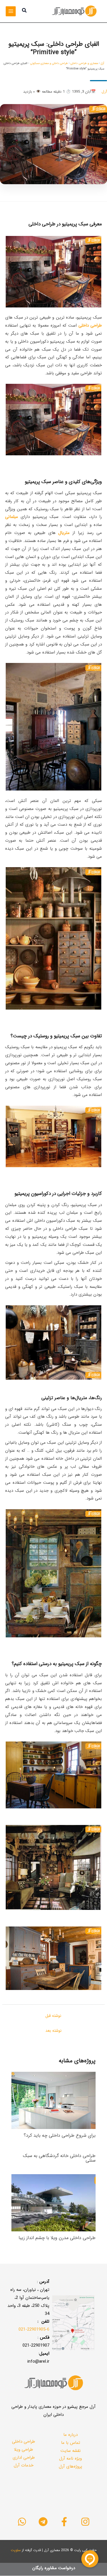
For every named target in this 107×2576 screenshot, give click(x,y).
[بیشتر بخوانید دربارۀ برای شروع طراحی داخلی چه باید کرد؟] (53, 2100)
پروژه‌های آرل (70, 2466)
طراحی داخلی (24, 2442)
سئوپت (16, 2550)
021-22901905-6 (34, 2329)
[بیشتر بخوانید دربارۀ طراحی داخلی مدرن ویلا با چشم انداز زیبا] (53, 2202)
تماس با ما (71, 2443)
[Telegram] (43, 2522)
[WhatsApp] (22, 2522)
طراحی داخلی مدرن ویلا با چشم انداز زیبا (57, 2238)
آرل (102, 63)
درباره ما (70, 2435)
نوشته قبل (53, 2016)
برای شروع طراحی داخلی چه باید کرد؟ (60, 2135)
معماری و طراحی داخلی (84, 63)
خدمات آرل (24, 2465)
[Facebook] (64, 2522)
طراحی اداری (24, 2458)
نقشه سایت (71, 2451)
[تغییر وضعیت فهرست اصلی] (11, 11)
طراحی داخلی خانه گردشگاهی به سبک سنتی (59, 2158)
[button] (24, 11)
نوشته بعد (53, 2031)
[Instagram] (85, 2522)
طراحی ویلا (24, 2450)
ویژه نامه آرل (70, 2458)
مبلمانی (12, 517)
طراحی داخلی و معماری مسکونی (49, 63)
